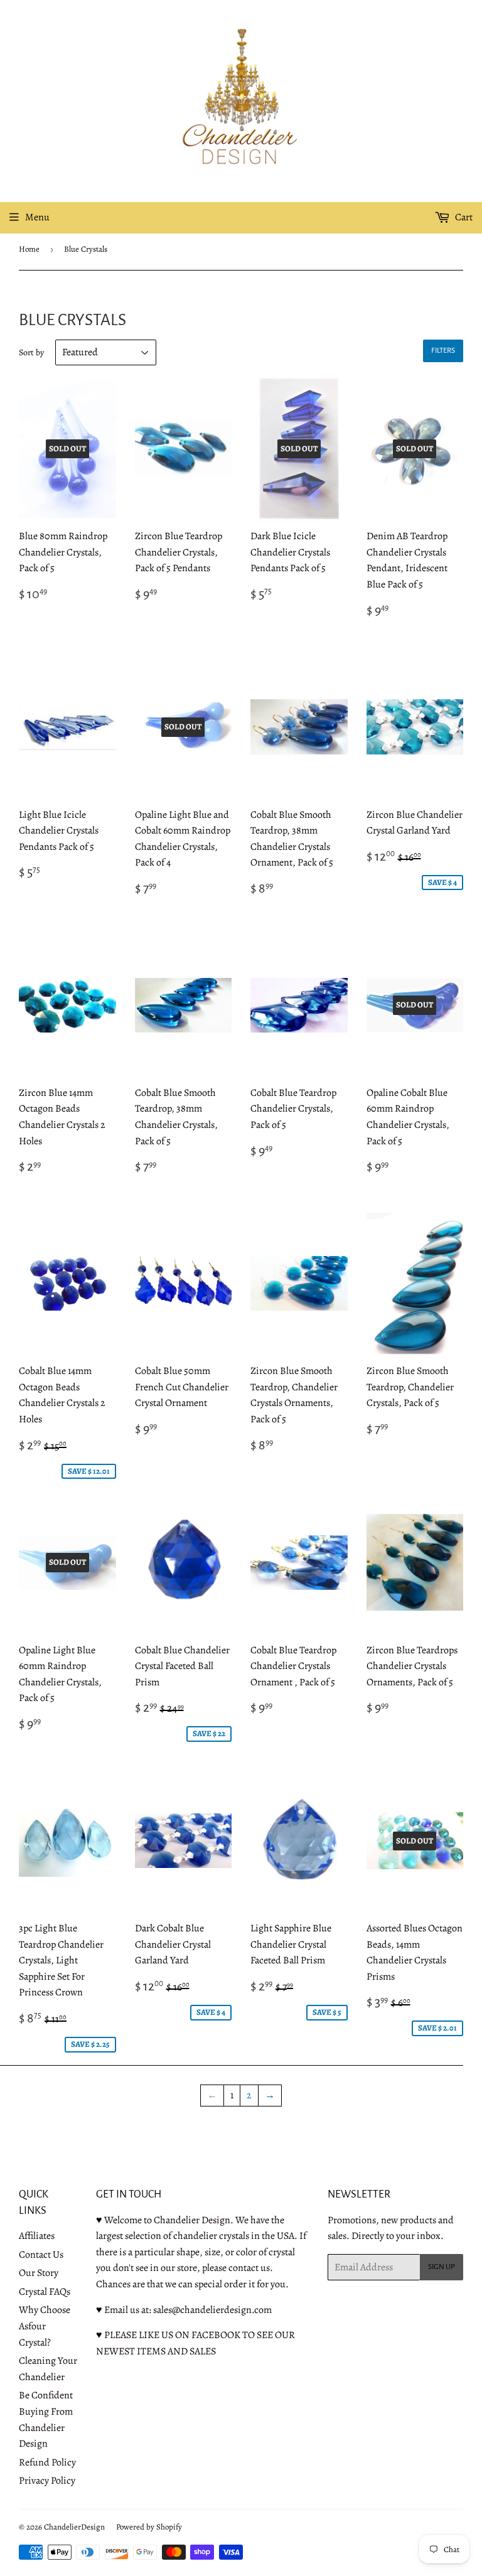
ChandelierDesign (74, 2527)
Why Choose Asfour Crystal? (45, 2326)
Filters (443, 351)
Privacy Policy (47, 2481)
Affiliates (37, 2236)
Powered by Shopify (149, 2527)
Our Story (39, 2273)
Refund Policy (47, 2462)
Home (29, 249)
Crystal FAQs (45, 2292)
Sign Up (442, 2267)
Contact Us (41, 2255)
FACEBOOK (216, 2335)
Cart (463, 217)
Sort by (31, 352)
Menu (37, 217)
